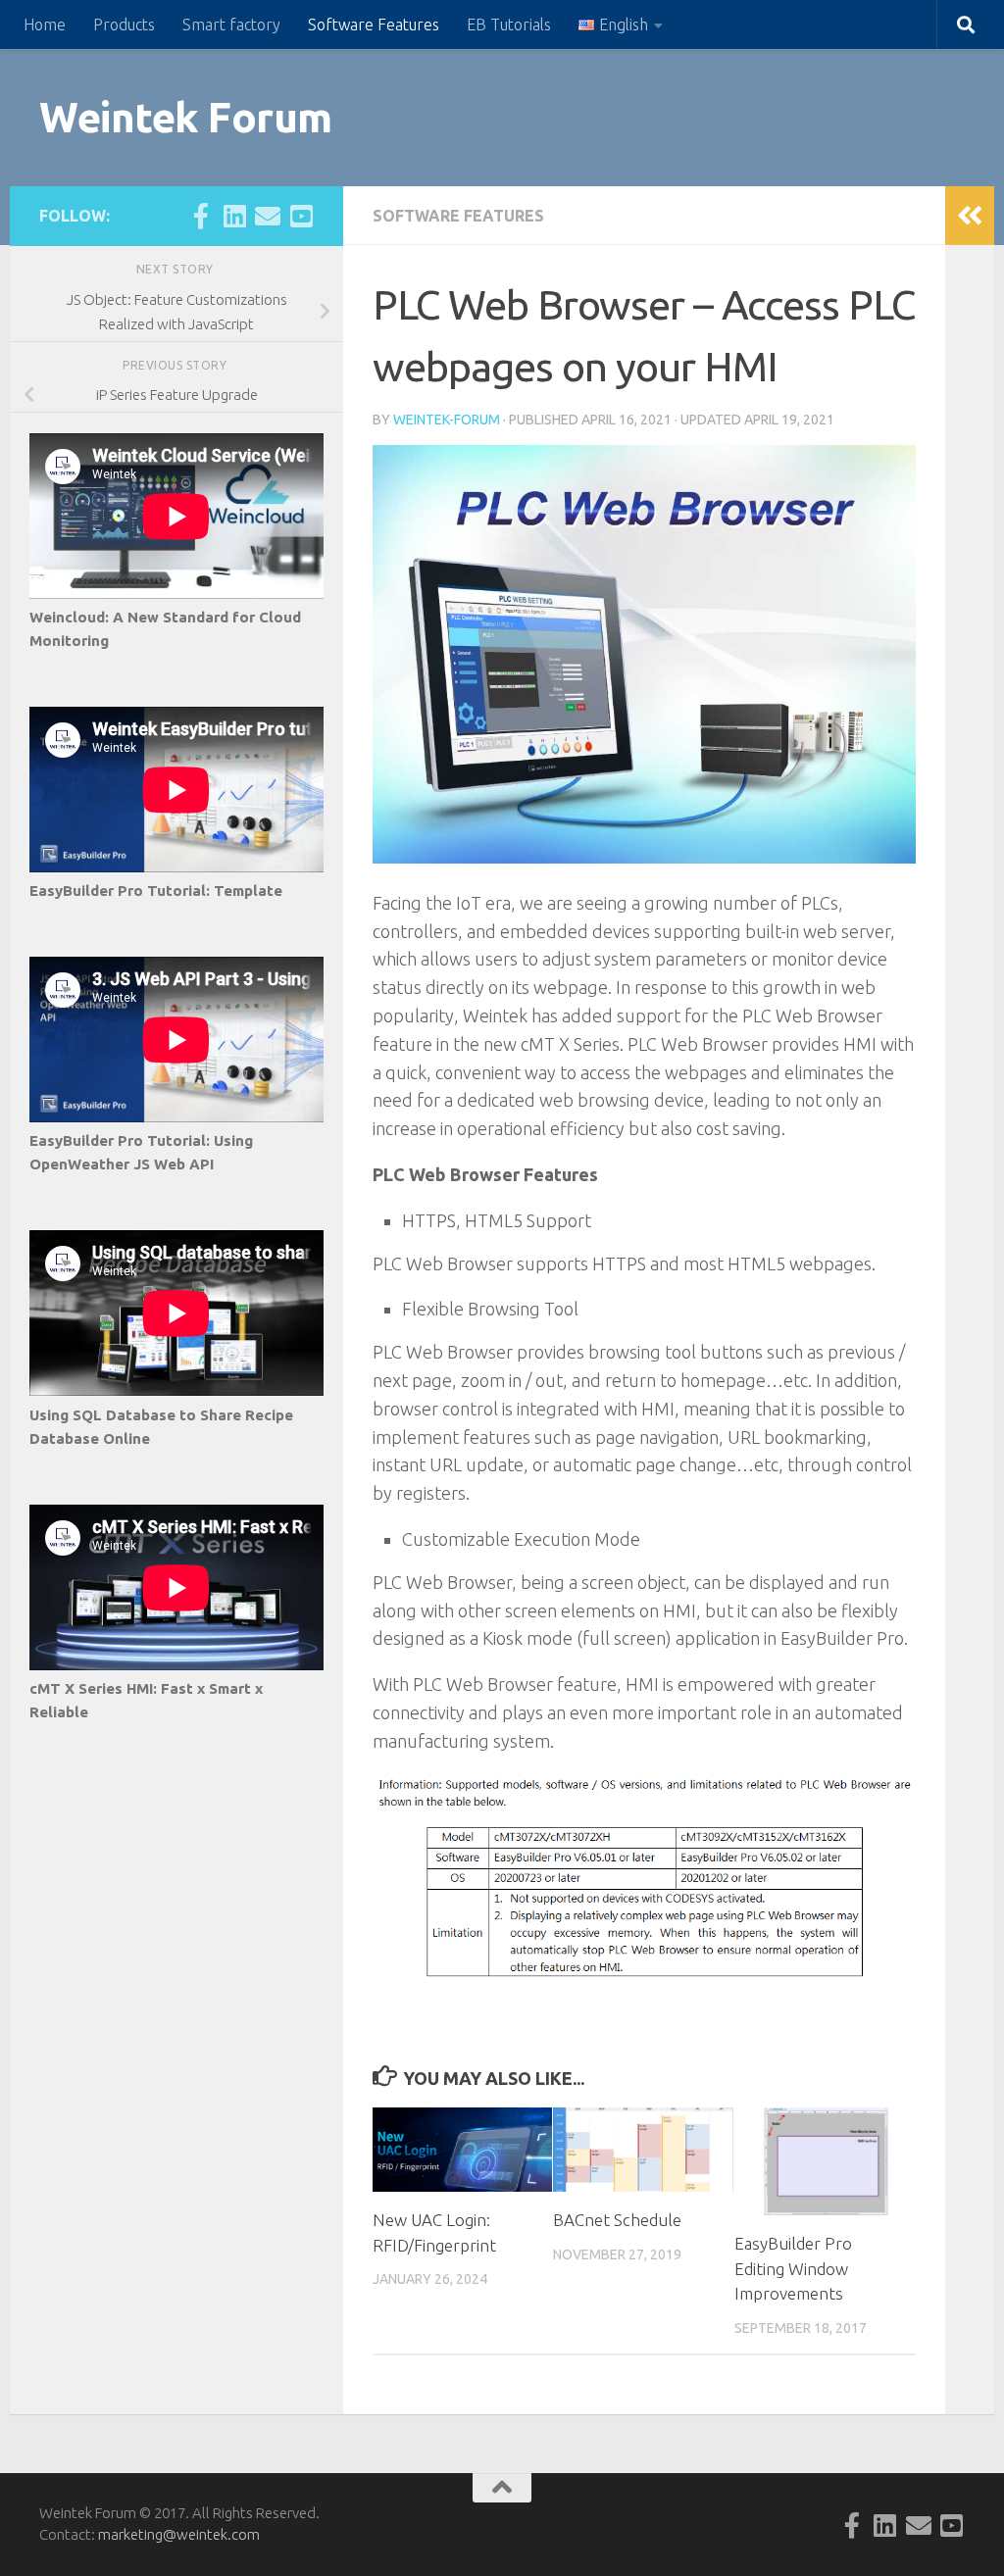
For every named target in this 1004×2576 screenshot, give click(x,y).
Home (45, 25)
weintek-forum (447, 420)
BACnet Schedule (617, 2220)
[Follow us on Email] (268, 216)
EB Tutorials (509, 25)
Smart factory (231, 25)
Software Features (374, 25)
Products (124, 25)
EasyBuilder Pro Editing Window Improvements (793, 2268)
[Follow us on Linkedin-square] (234, 216)
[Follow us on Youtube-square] (301, 216)
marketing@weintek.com (179, 2534)
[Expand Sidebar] (970, 216)
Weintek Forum (186, 117)
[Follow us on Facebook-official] (201, 216)
